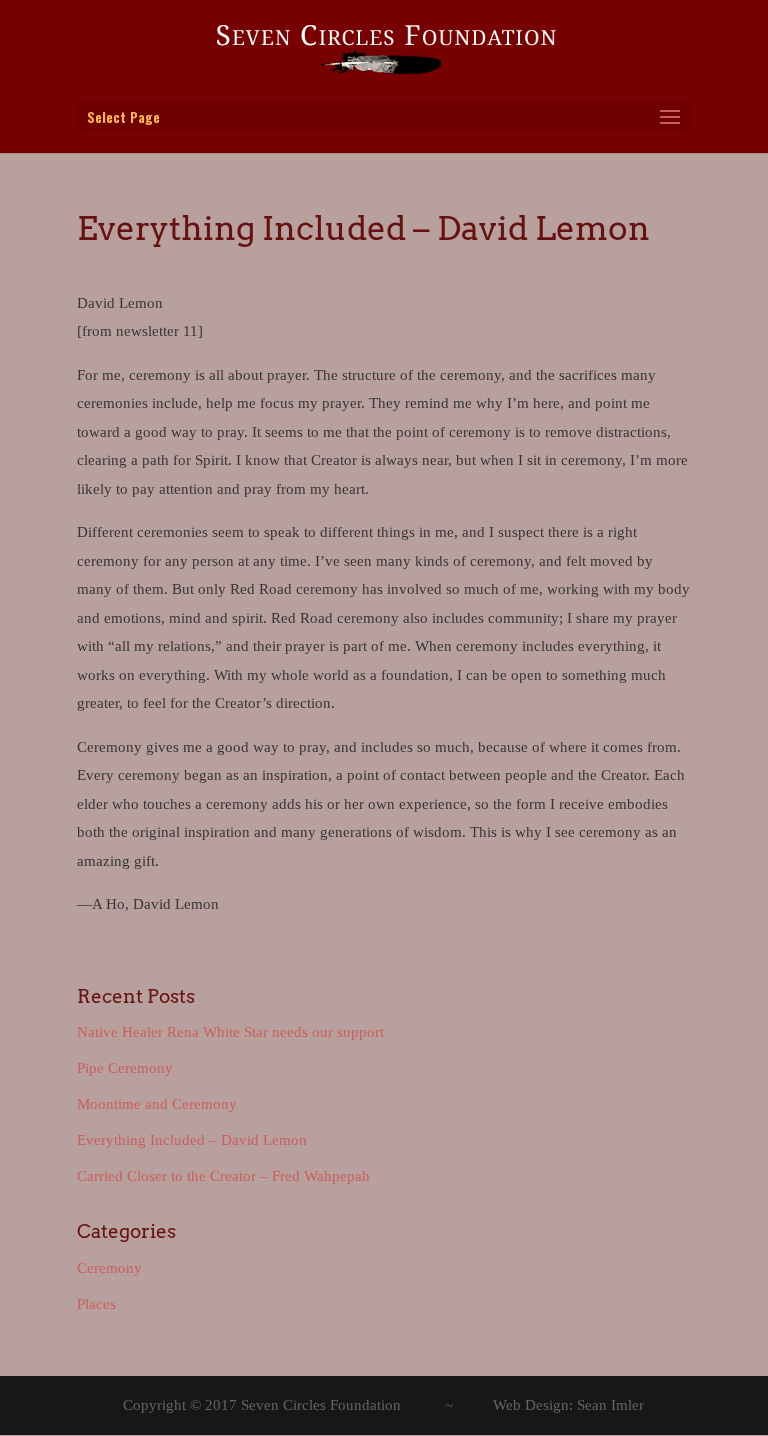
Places (96, 1304)
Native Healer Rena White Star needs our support (230, 1032)
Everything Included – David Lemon (192, 1140)
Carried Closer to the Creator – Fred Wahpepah (223, 1176)
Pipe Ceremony (125, 1068)
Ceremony (109, 1268)
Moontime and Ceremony (157, 1104)
